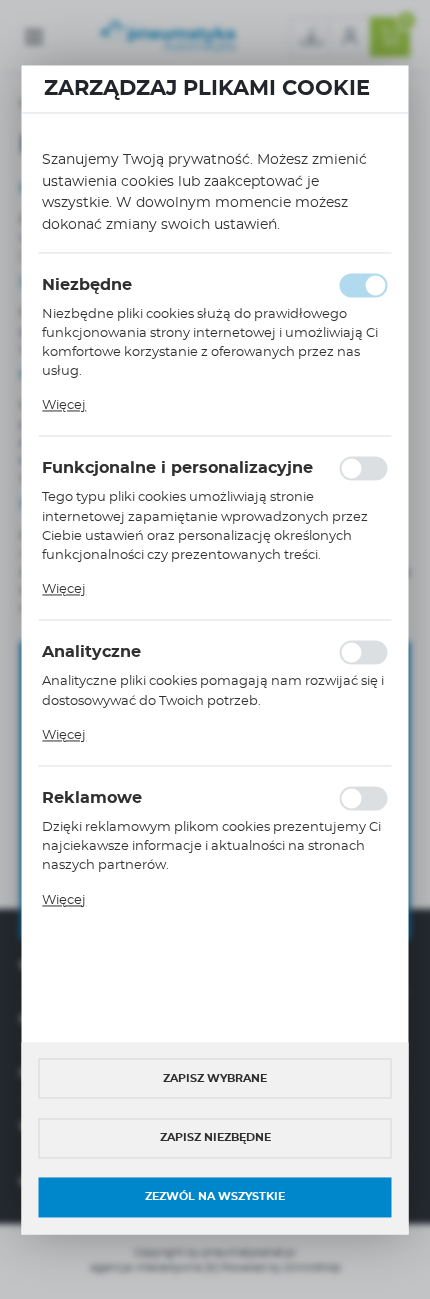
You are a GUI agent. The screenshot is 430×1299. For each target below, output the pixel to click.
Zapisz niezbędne (215, 1138)
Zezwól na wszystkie (215, 1197)
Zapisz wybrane (215, 1078)
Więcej (64, 406)
